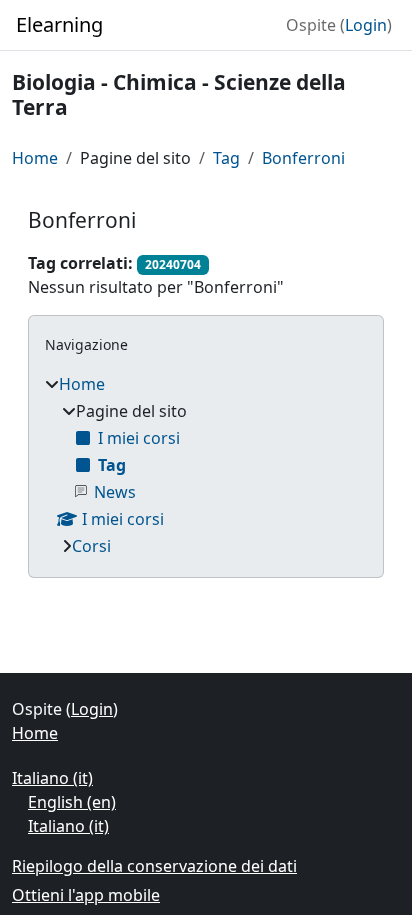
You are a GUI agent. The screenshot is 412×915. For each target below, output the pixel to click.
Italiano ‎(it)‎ (52, 778)
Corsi (91, 546)
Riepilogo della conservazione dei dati (154, 866)
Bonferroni (303, 158)
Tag (226, 158)
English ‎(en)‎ (72, 802)
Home (35, 158)
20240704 (173, 264)
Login (366, 25)
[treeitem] (206, 465)
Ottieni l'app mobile (86, 895)
